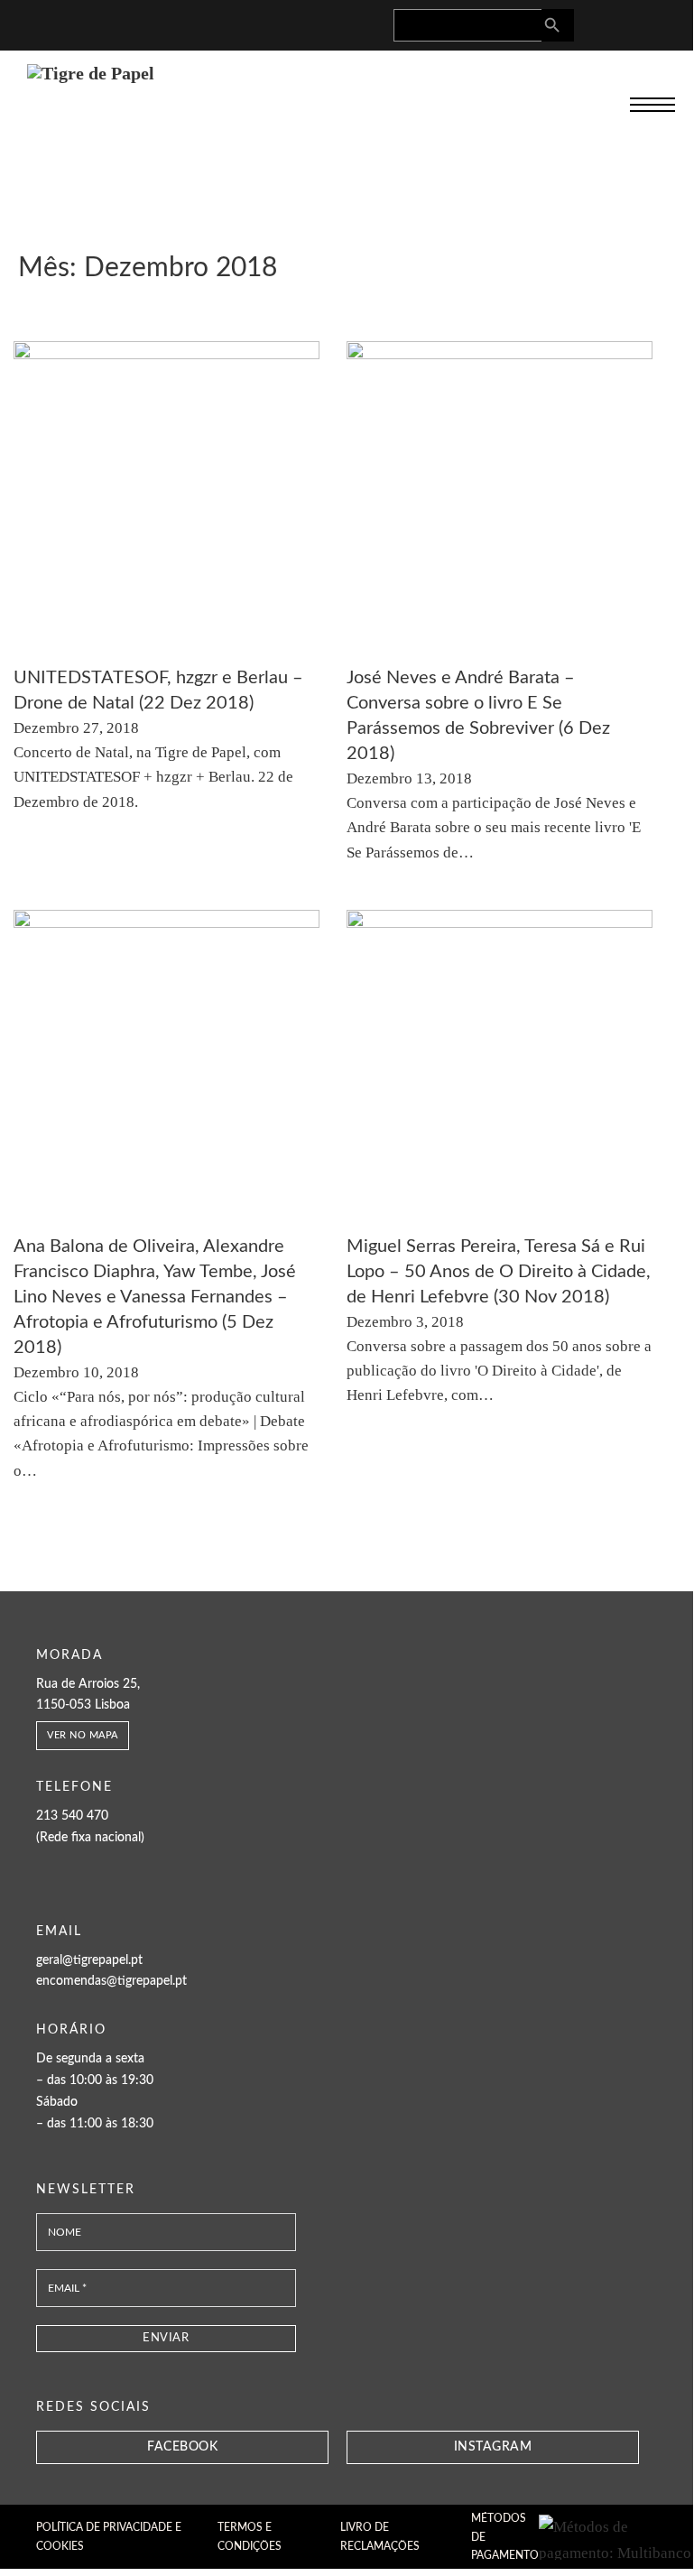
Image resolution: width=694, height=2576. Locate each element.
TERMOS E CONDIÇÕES (250, 2536)
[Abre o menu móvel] (652, 105)
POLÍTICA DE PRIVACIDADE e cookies (109, 2536)
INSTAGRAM (493, 2447)
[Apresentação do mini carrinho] (665, 22)
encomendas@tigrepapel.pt (111, 1981)
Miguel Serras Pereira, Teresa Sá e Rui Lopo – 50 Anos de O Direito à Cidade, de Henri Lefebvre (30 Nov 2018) (499, 1272)
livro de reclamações (380, 2536)
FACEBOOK (182, 2447)
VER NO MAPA (83, 1735)
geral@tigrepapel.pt (89, 1960)
